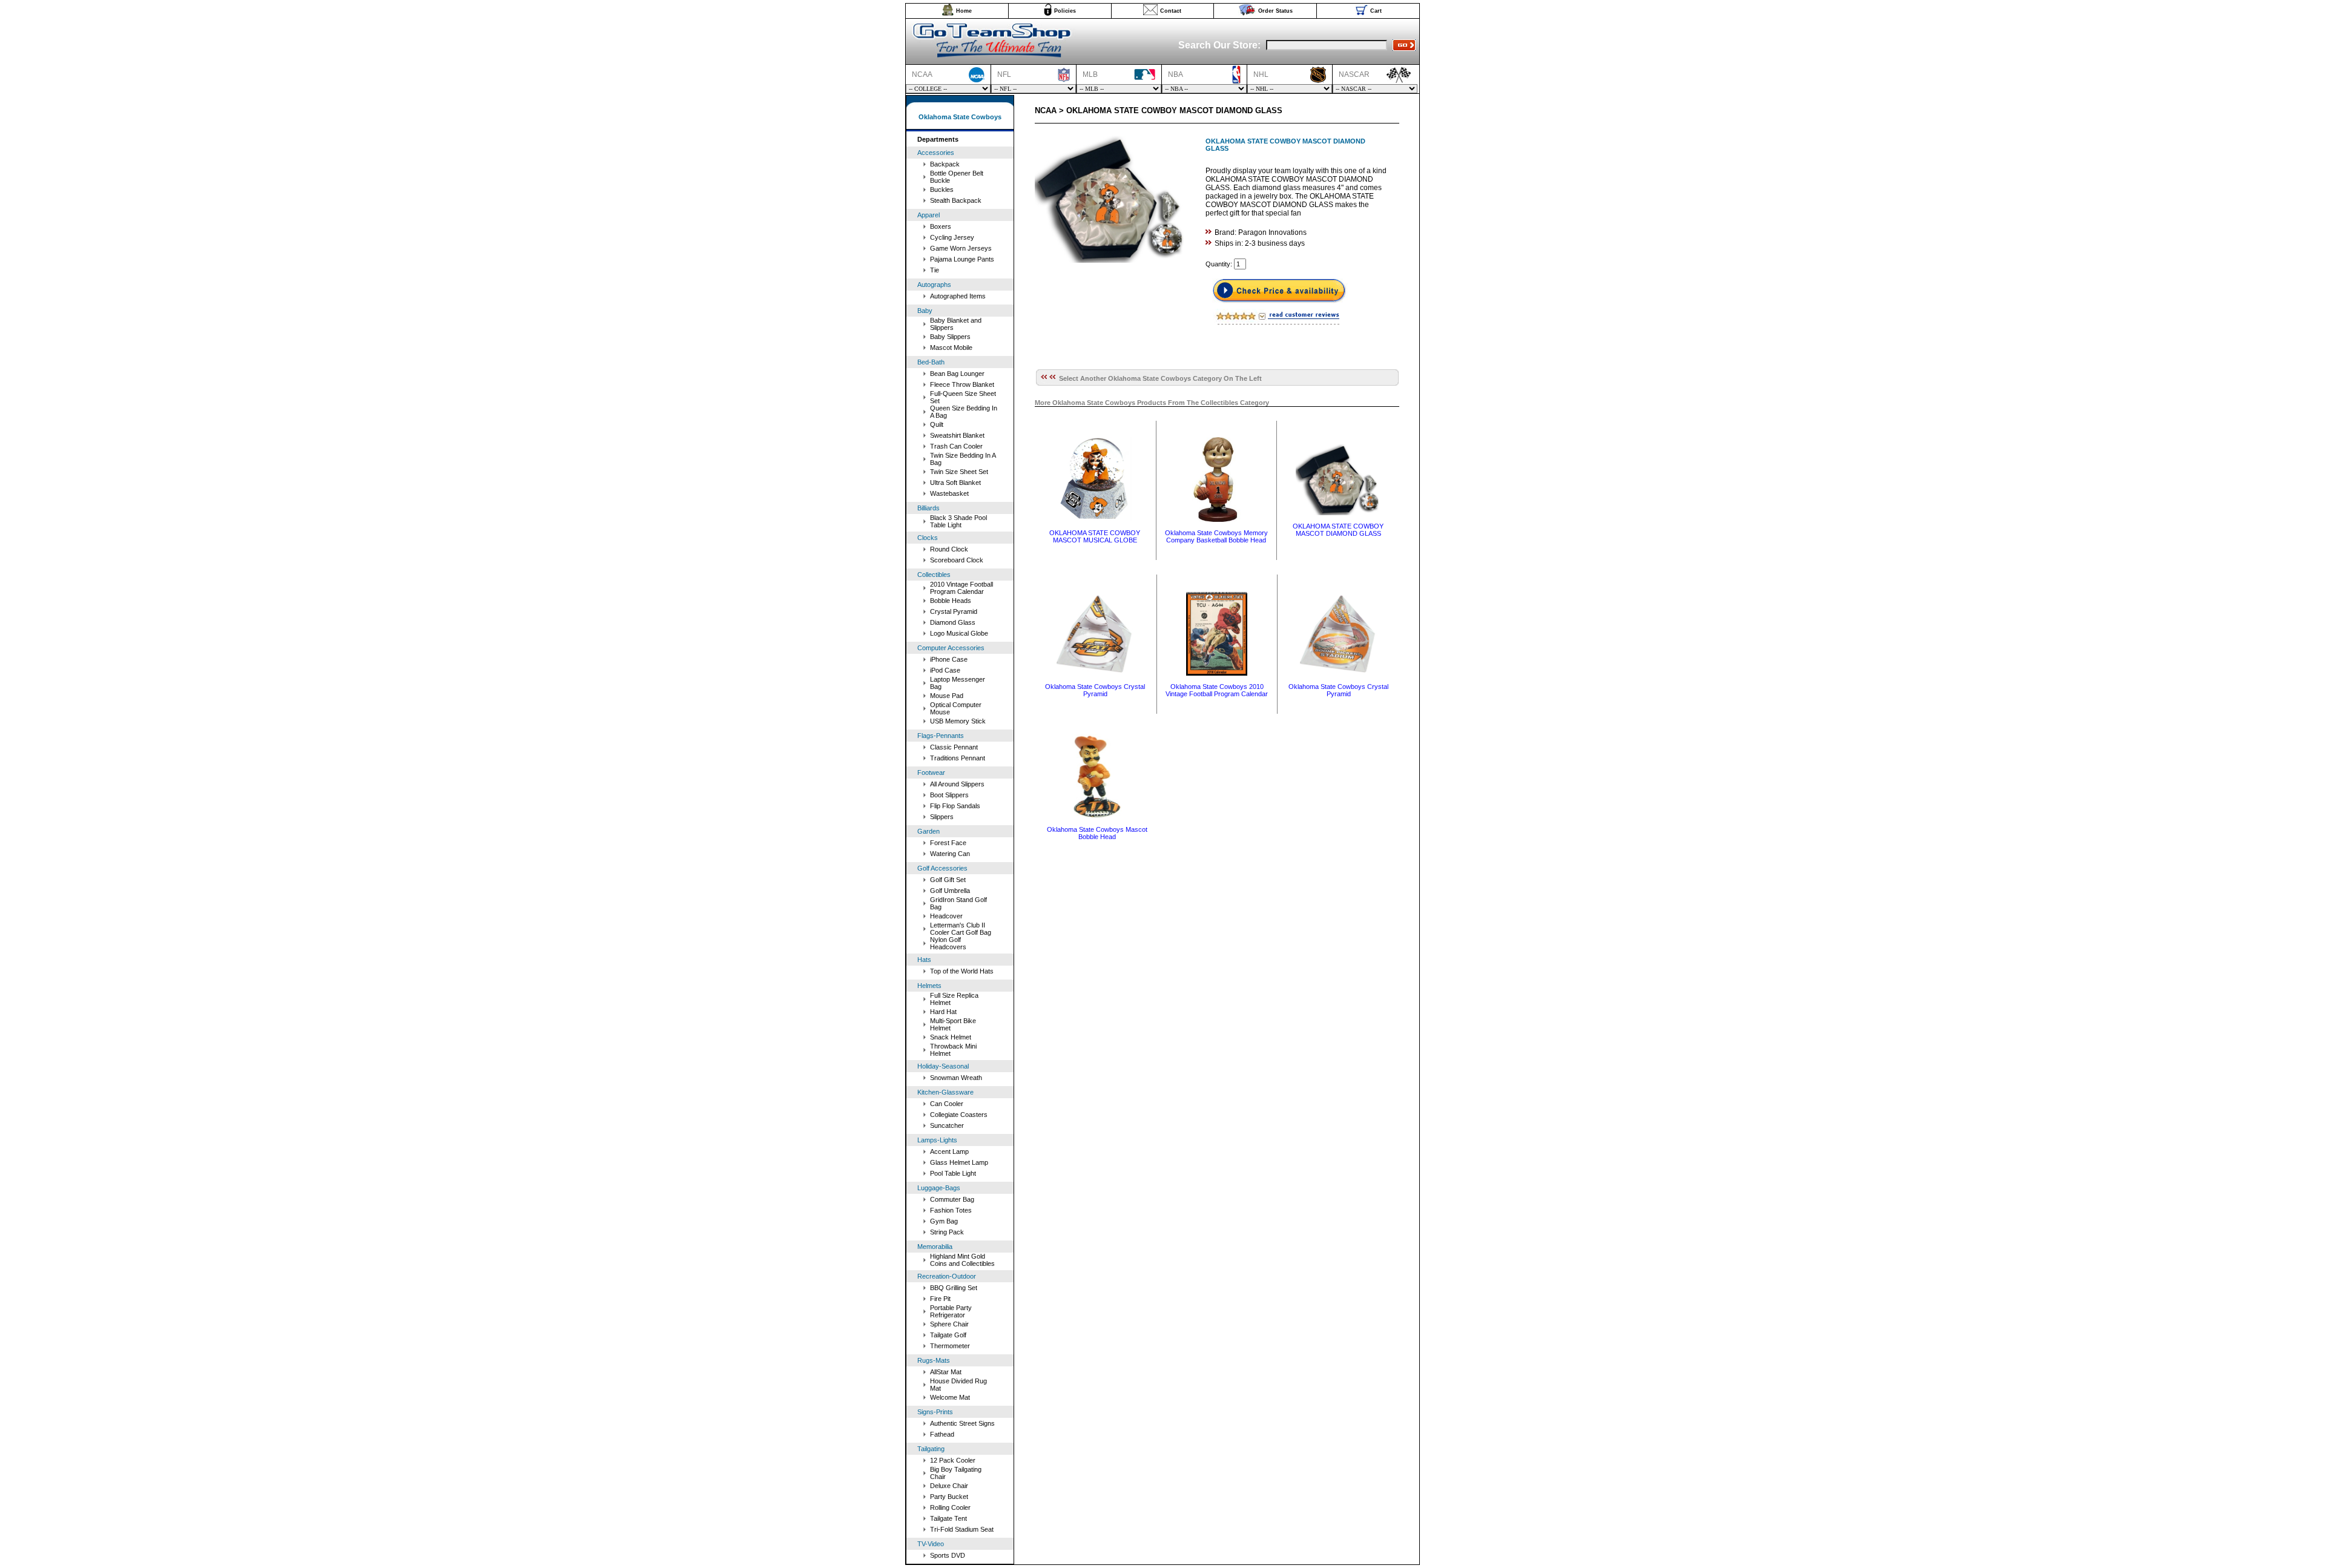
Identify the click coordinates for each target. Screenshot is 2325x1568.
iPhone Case (949, 659)
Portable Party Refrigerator (951, 1311)
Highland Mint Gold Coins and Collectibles (962, 1260)
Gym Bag (944, 1221)
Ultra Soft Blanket (955, 483)
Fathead (942, 1434)
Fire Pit (940, 1299)
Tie (935, 270)
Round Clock (949, 549)
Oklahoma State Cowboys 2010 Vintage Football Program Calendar (1217, 690)
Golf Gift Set (948, 880)
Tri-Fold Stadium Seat (962, 1529)
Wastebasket (949, 493)
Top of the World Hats (962, 971)
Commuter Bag (952, 1199)
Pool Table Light (953, 1173)
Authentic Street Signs (962, 1423)
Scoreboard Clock (957, 560)
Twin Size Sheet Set (959, 472)
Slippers (942, 817)
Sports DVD (948, 1555)
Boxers (941, 226)
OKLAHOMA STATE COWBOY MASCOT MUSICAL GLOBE (1095, 536)
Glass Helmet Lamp (959, 1162)
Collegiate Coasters (959, 1115)
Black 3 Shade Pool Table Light (958, 521)
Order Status (1275, 11)
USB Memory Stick (958, 721)
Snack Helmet (951, 1037)
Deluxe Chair (949, 1486)
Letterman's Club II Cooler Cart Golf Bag (961, 929)
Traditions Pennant (958, 758)
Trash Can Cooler (956, 446)
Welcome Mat (950, 1397)
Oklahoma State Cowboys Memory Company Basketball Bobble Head (1216, 536)
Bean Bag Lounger (957, 374)
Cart (1376, 11)
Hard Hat (943, 1012)
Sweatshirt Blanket (957, 435)
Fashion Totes (951, 1210)
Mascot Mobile (951, 348)
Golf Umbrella (950, 891)
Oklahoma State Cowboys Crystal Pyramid (1095, 690)
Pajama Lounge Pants (962, 259)
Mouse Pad (947, 696)
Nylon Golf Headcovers (948, 943)
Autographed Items (958, 296)
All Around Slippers (957, 784)
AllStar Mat (946, 1372)
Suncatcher (947, 1125)
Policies (1065, 11)
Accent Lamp (949, 1151)
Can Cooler (947, 1104)
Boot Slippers (949, 795)
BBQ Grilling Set (954, 1288)
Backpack (945, 164)
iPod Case (945, 670)
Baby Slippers (950, 337)
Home (964, 11)
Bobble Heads (951, 601)
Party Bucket (949, 1497)
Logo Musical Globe (959, 633)
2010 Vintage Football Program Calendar (961, 588)
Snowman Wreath (956, 1078)
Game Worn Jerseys (961, 248)
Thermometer (950, 1346)
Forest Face (948, 843)
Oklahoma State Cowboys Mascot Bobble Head (1097, 833)
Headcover (946, 916)
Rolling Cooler (950, 1507)
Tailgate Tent (948, 1518)
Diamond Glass (953, 622)
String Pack (947, 1232)
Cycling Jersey (952, 237)
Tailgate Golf (948, 1335)
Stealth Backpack (956, 200)
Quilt (937, 424)
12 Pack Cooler (953, 1460)
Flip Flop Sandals (955, 806)
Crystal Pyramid (954, 611)
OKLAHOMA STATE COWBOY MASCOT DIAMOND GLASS (1338, 530)
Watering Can (950, 854)
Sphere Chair (949, 1324)
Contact (1171, 11)
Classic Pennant (954, 747)
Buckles (942, 189)
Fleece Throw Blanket (962, 384)
